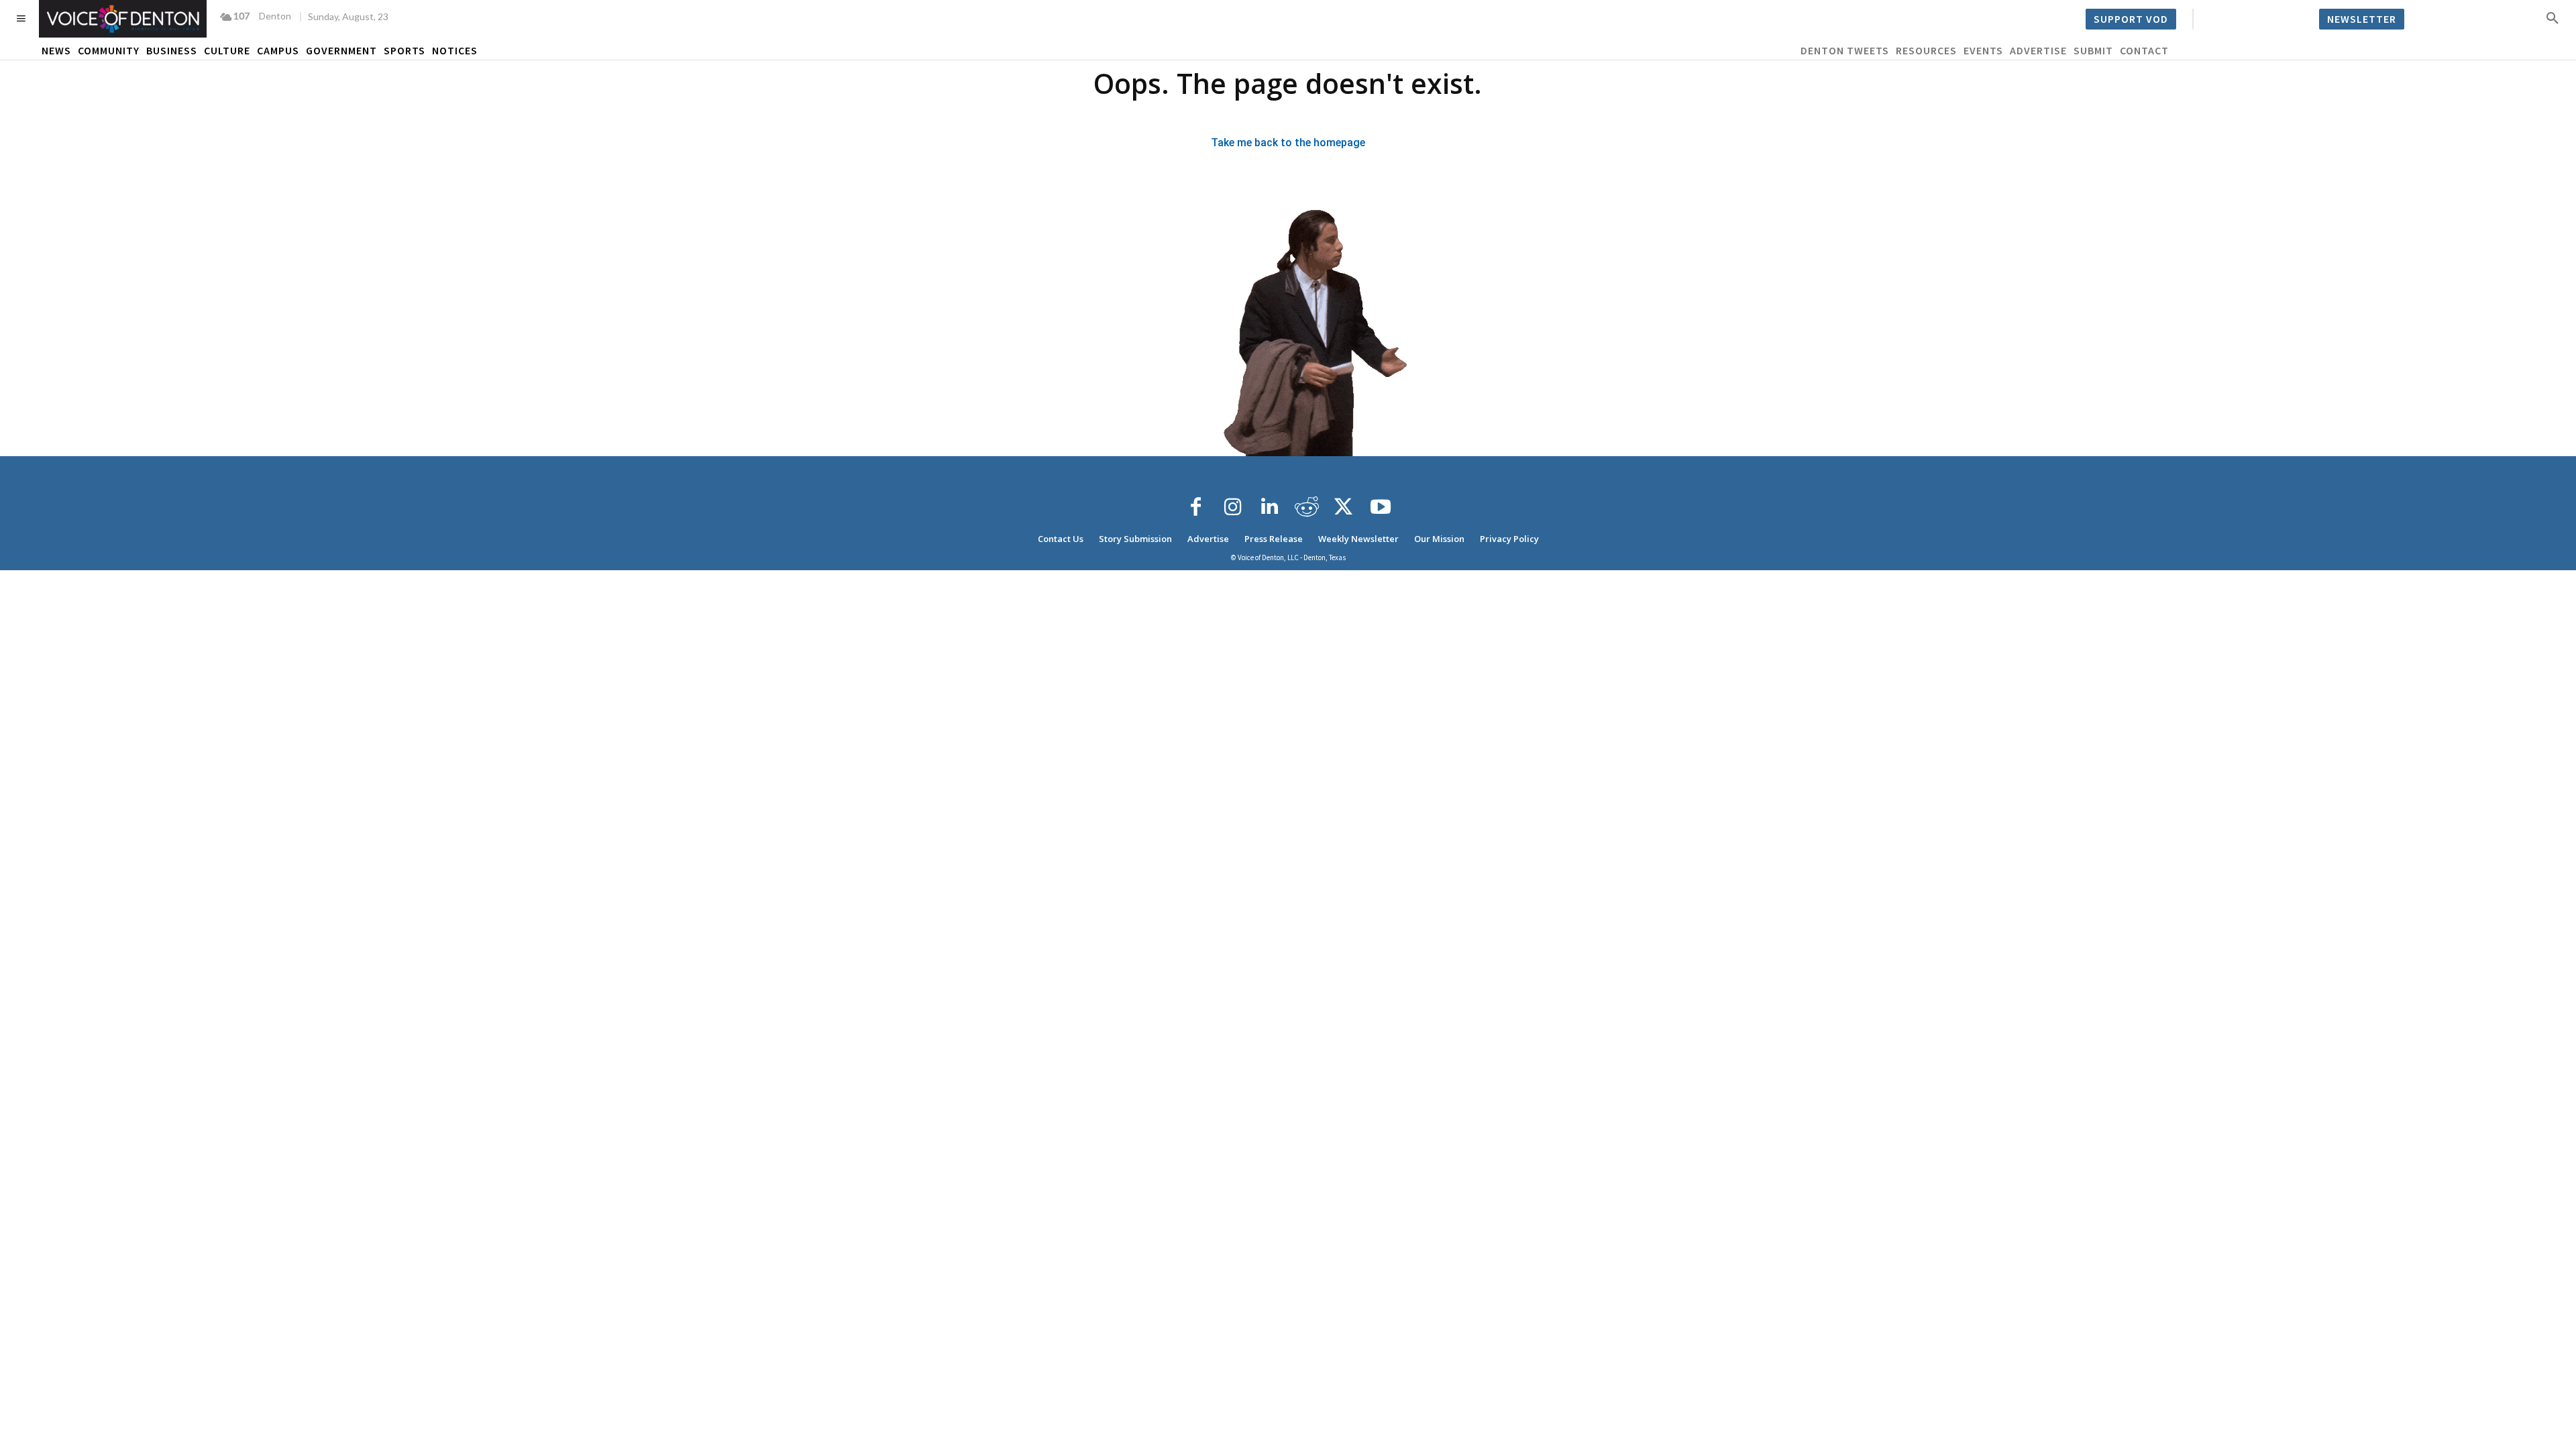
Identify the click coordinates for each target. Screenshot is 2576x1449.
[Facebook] (1196, 507)
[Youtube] (1381, 507)
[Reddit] (1307, 507)
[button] (2553, 17)
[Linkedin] (1270, 507)
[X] (1344, 507)
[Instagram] (1233, 507)
